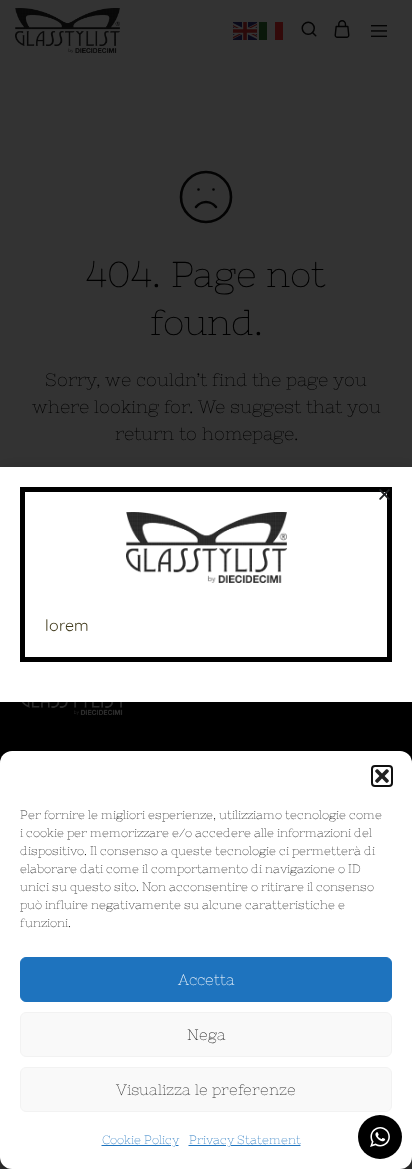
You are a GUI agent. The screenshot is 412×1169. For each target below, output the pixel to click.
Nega (206, 1034)
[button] (382, 776)
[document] (206, 584)
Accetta (206, 979)
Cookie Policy (140, 1140)
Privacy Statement (245, 1140)
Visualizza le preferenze (206, 1089)
